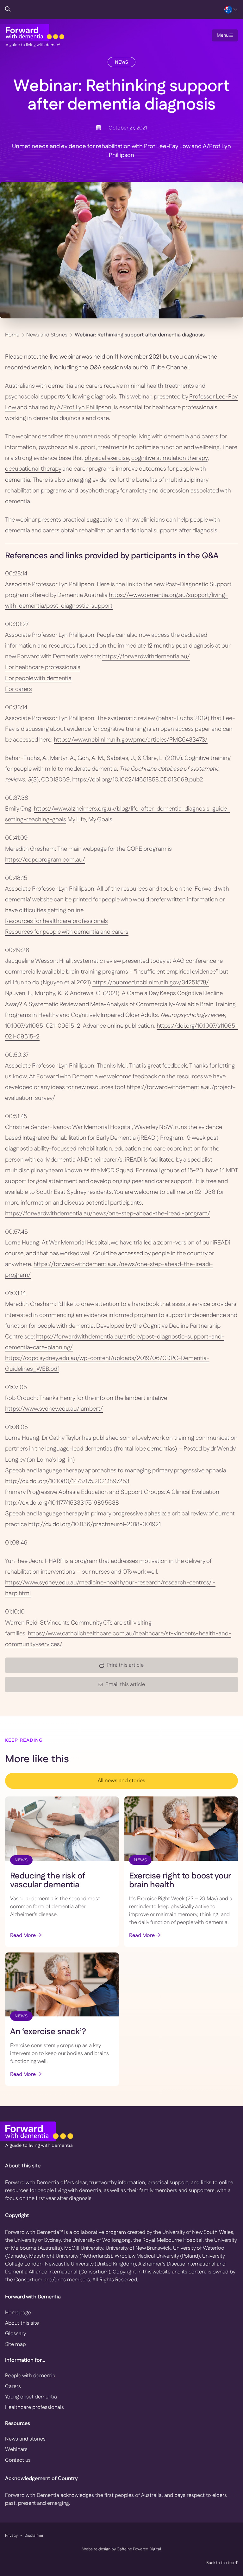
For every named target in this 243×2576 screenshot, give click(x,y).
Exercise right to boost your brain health (180, 1881)
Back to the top (221, 2563)
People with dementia (30, 2376)
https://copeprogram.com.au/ (45, 860)
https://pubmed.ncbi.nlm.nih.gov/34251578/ (151, 983)
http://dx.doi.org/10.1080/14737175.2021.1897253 (67, 1481)
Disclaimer (34, 2535)
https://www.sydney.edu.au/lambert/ (54, 1409)
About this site (22, 2323)
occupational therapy (33, 469)
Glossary (16, 2334)
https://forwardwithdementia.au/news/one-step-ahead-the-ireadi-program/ (108, 1214)
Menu (223, 35)
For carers (19, 689)
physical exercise (107, 458)
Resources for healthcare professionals (56, 921)
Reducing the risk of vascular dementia (48, 1881)
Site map (16, 2344)
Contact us (18, 2460)
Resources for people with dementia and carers (67, 932)
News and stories (25, 2439)
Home (12, 335)
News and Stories (47, 335)
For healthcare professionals (43, 667)
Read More (24, 1935)
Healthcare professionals (34, 2407)
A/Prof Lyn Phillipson (84, 407)
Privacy (11, 2535)
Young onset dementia (31, 2397)
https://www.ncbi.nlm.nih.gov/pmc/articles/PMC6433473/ (131, 740)
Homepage (18, 2313)
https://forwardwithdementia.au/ (146, 657)
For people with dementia (38, 678)
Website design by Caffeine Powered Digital (122, 2549)
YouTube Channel (165, 368)
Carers (13, 2386)
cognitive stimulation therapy (169, 458)
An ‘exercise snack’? (48, 2032)
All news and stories (121, 1781)
